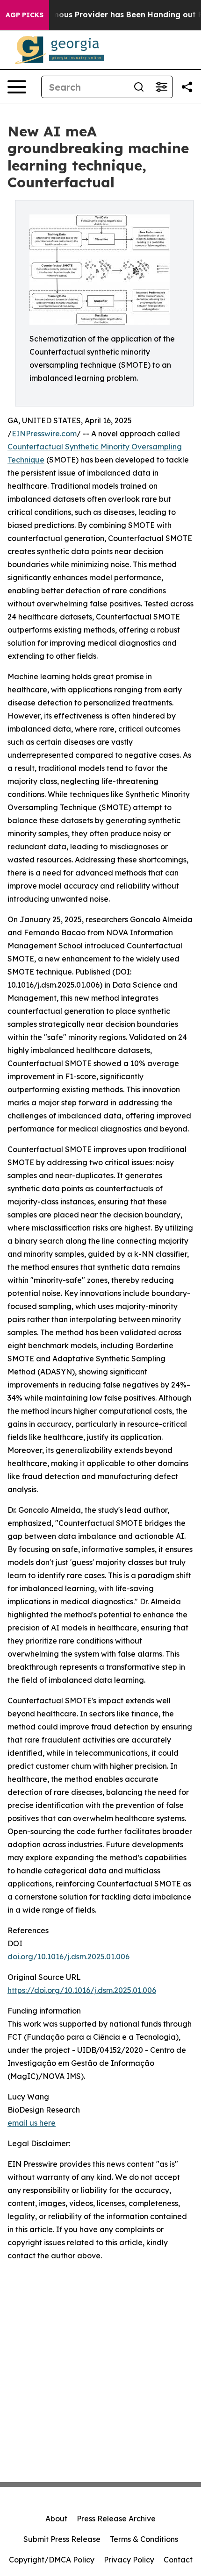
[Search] (139, 87)
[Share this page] (187, 87)
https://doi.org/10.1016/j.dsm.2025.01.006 (82, 1990)
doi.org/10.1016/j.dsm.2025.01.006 (68, 1957)
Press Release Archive (116, 2519)
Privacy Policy (129, 2560)
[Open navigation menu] (17, 87)
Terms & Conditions (144, 2539)
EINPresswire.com (44, 434)
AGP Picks (25, 15)
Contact (178, 2560)
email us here (32, 2123)
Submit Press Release (62, 2539)
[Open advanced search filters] (161, 87)
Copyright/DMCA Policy (52, 2560)
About (56, 2519)
